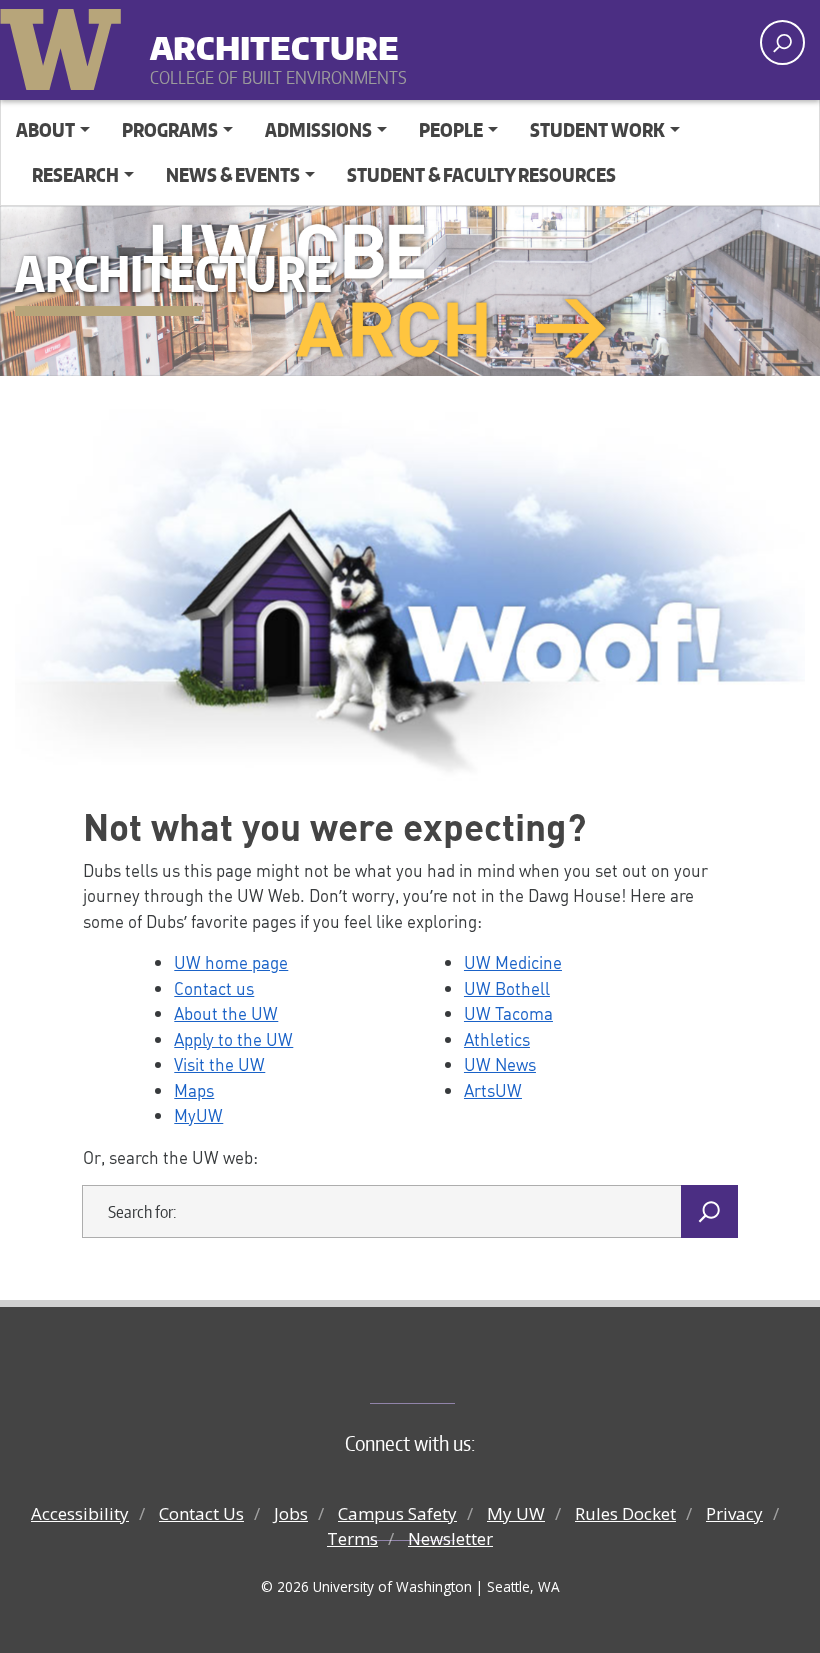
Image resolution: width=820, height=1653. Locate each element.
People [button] (451, 129)
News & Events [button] (233, 174)
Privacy (734, 1513)
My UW (516, 1513)
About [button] (45, 129)
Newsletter (450, 1538)
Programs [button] (170, 129)
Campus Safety (397, 1513)
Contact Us (201, 1513)
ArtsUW (493, 1090)
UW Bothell (507, 988)
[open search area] (782, 42)
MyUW (198, 1115)
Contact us (214, 988)
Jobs (291, 1513)
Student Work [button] (597, 129)
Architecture (274, 39)
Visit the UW (219, 1064)
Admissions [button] (318, 129)
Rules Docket (625, 1513)
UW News (500, 1064)
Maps (194, 1090)
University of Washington (65, 45)
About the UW (226, 1013)
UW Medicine (513, 962)
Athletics (497, 1039)
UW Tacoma (508, 1013)
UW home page (231, 962)
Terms (352, 1538)
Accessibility (80, 1513)
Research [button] (75, 174)
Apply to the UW (233, 1039)
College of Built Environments (450, 1370)
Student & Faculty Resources (481, 174)
